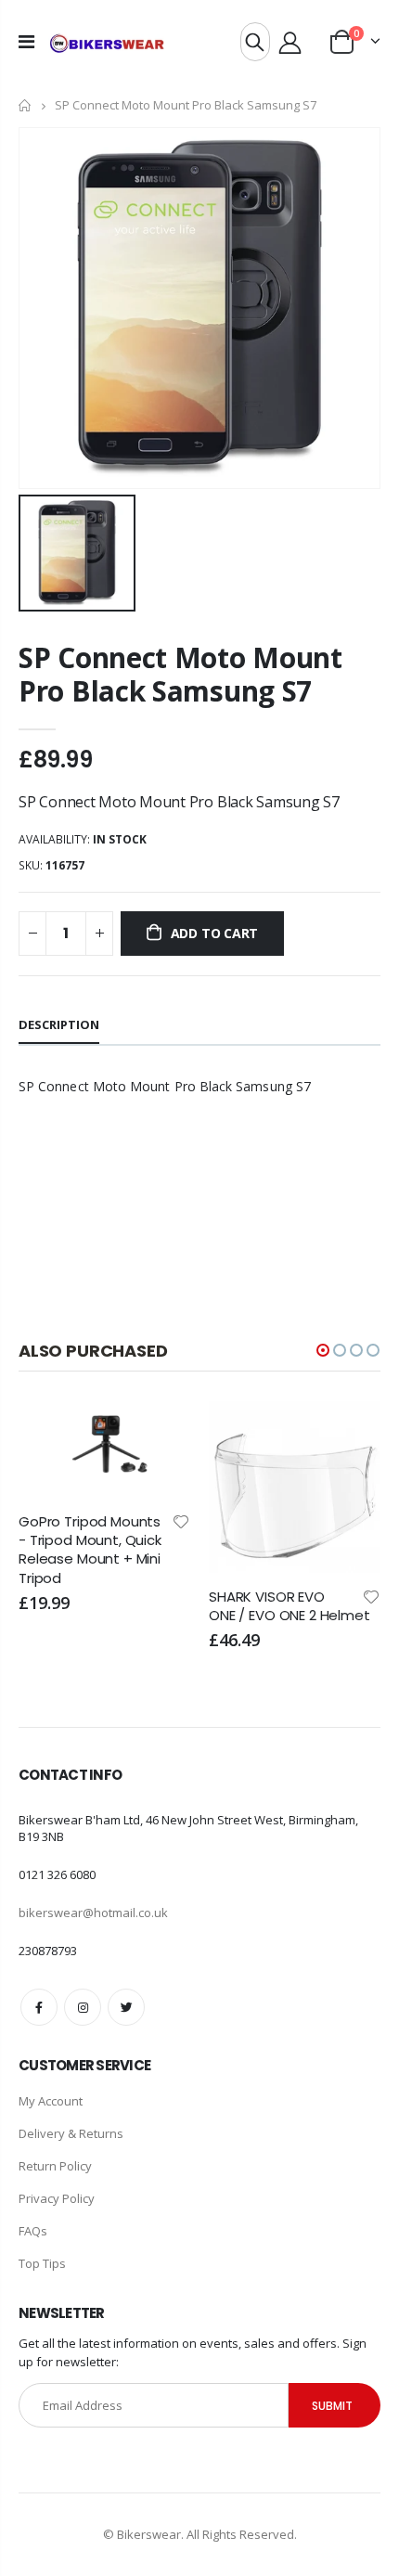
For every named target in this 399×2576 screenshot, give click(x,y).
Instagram (83, 2007)
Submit (332, 2406)
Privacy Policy (57, 2198)
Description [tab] (59, 1024)
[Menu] (26, 41)
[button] (323, 1350)
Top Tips (42, 2263)
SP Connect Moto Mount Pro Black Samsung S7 (180, 674)
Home (26, 105)
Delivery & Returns (71, 2133)
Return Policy (55, 2166)
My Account (51, 2101)
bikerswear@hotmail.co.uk (93, 1913)
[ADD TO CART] (160, 1432)
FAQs (33, 2231)
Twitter (126, 2007)
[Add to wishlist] (181, 1520)
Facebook (39, 2007)
